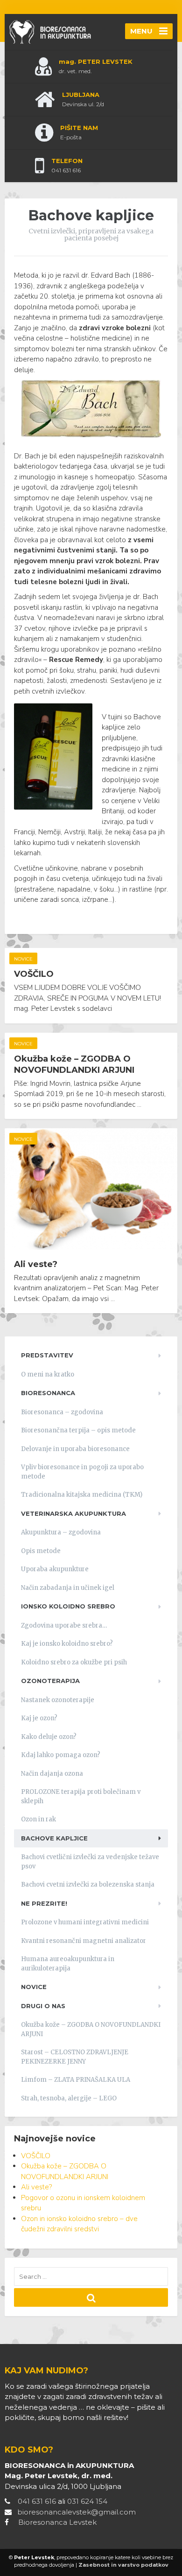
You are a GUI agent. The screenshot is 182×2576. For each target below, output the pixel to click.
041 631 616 (37, 2501)
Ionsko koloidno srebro (68, 1606)
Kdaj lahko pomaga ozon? (61, 1755)
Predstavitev (47, 1355)
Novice (23, 959)
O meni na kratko (48, 1374)
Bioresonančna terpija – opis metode (78, 1430)
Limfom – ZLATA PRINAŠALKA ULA (76, 2080)
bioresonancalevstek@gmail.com (77, 2512)
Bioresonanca (48, 1393)
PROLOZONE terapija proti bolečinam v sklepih (81, 1796)
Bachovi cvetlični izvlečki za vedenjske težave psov (90, 1862)
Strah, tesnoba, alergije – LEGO (69, 2098)
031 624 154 (87, 2501)
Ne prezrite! (44, 1903)
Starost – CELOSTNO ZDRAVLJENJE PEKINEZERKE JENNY (75, 2057)
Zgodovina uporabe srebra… (64, 1625)
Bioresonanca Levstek (57, 2522)
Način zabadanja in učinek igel (68, 1588)
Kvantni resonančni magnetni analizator (84, 1941)
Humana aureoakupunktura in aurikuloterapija (68, 1964)
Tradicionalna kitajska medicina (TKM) (82, 1495)
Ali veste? (36, 1264)
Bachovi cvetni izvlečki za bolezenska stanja (88, 1884)
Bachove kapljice (54, 1838)
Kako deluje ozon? (49, 1737)
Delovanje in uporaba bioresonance (75, 1449)
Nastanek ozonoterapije (58, 1700)
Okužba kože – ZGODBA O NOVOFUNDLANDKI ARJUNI (74, 1064)
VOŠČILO (34, 974)
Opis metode (41, 1551)
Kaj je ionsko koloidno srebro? (67, 1644)
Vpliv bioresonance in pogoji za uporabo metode (82, 1472)
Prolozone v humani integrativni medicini (85, 1922)
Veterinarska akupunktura (73, 1513)
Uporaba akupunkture (55, 1569)
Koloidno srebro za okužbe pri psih (74, 1662)
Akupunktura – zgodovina (61, 1532)
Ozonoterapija (50, 1681)
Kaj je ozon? (39, 1718)
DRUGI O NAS (43, 2006)
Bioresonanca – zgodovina (62, 1412)
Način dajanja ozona (52, 1774)
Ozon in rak (38, 1819)
